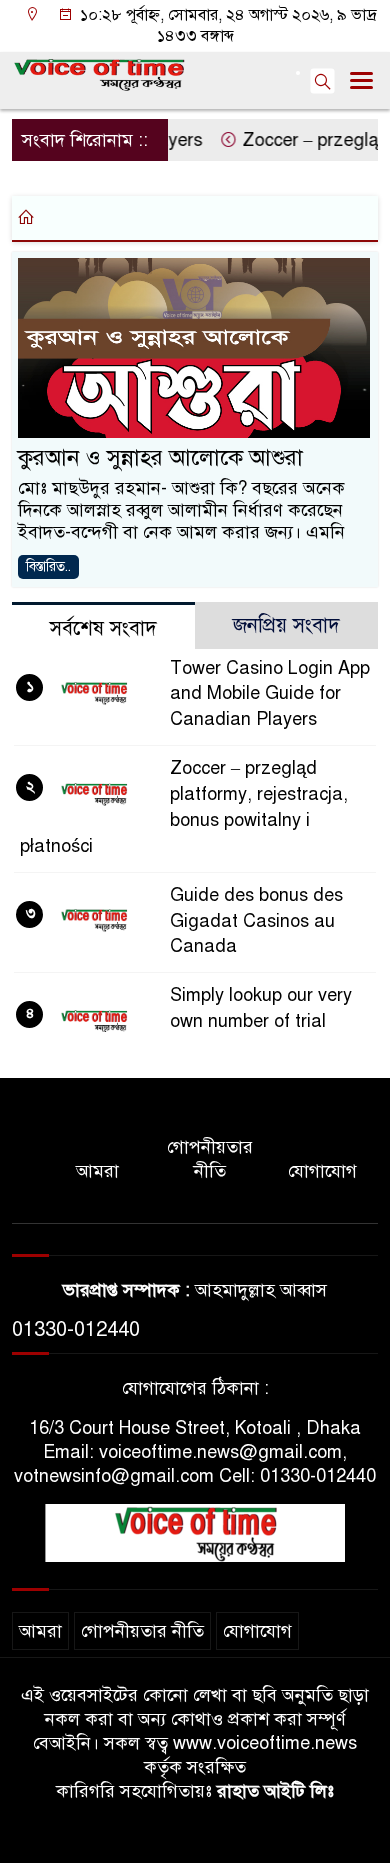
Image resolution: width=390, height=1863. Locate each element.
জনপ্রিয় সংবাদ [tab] (286, 625)
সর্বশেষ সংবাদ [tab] (103, 628)
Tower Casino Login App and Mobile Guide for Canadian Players (270, 694)
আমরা (97, 1171)
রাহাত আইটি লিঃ (275, 1791)
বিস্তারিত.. (48, 566)
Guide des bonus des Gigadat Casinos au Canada (256, 921)
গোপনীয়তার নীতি (210, 1159)
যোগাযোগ (322, 1171)
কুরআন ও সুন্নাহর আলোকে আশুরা (160, 457)
